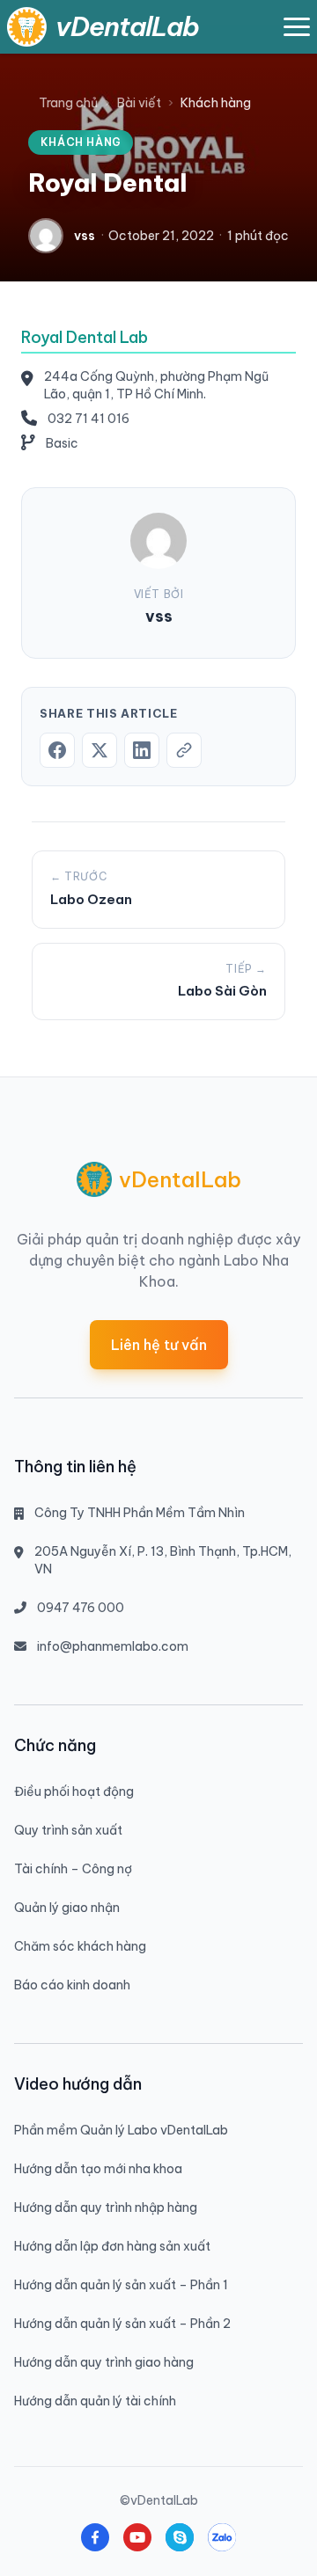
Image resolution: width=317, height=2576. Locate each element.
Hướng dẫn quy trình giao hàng (104, 2362)
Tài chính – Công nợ (73, 1869)
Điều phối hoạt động (74, 1792)
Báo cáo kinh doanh (72, 1985)
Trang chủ (68, 103)
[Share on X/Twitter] (100, 750)
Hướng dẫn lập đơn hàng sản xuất (112, 2246)
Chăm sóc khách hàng (80, 1946)
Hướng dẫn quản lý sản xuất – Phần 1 (121, 2285)
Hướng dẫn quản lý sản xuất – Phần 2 (122, 2324)
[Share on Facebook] (57, 750)
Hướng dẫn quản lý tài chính (95, 2401)
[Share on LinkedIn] (142, 750)
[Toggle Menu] (297, 27)
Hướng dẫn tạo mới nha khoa (98, 2169)
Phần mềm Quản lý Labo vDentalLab (121, 2130)
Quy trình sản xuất (68, 1830)
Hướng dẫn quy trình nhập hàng (106, 2207)
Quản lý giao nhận (67, 1908)
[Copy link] (184, 750)
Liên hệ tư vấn (159, 1345)
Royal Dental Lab (85, 337)
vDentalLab (127, 26)
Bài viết (139, 103)
